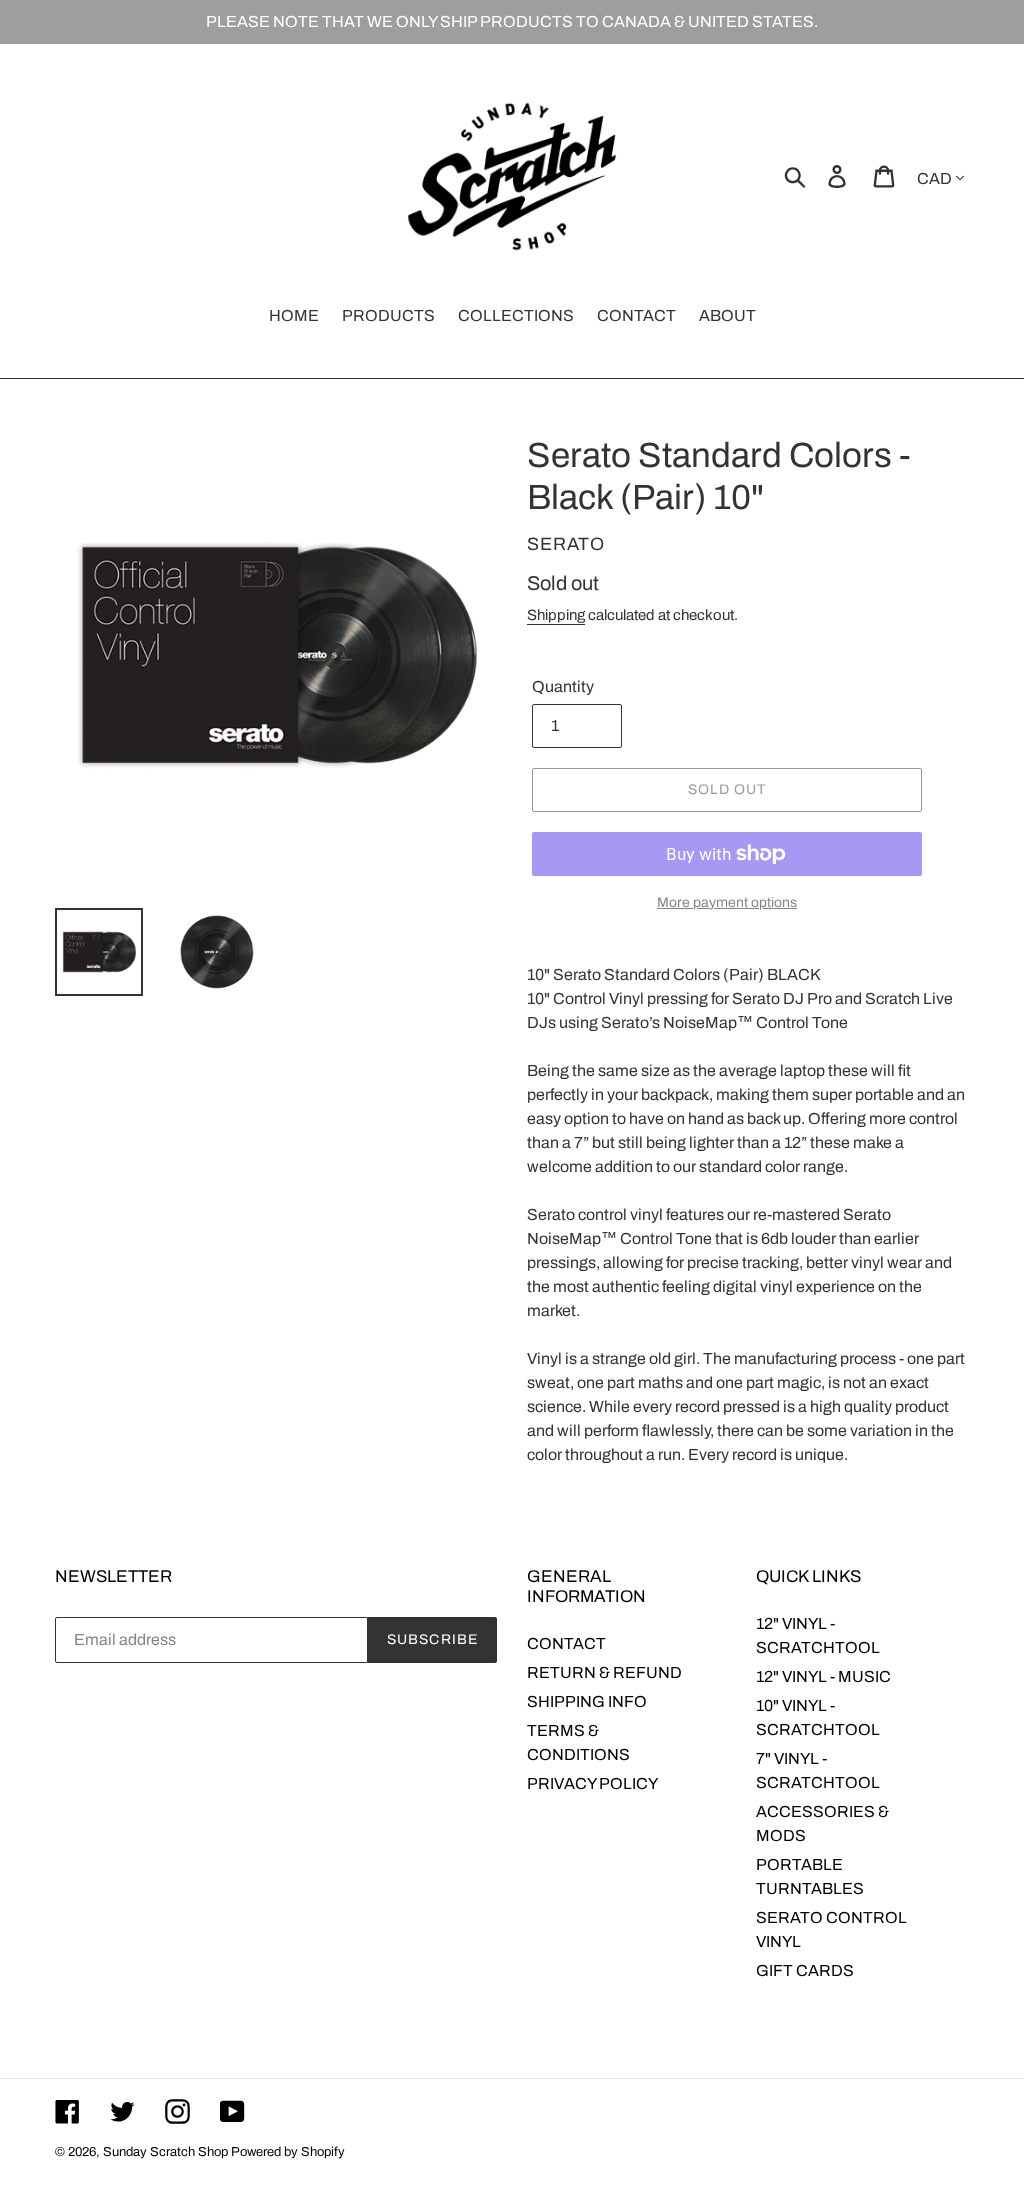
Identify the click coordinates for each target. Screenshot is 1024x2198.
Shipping (556, 615)
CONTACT (566, 1643)
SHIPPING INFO (587, 1701)
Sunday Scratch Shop (165, 2152)
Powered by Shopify (288, 2152)
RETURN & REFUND (604, 1672)
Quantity (563, 686)
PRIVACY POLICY (592, 1783)
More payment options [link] (727, 902)
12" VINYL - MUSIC (823, 1676)
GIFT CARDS (805, 1970)
